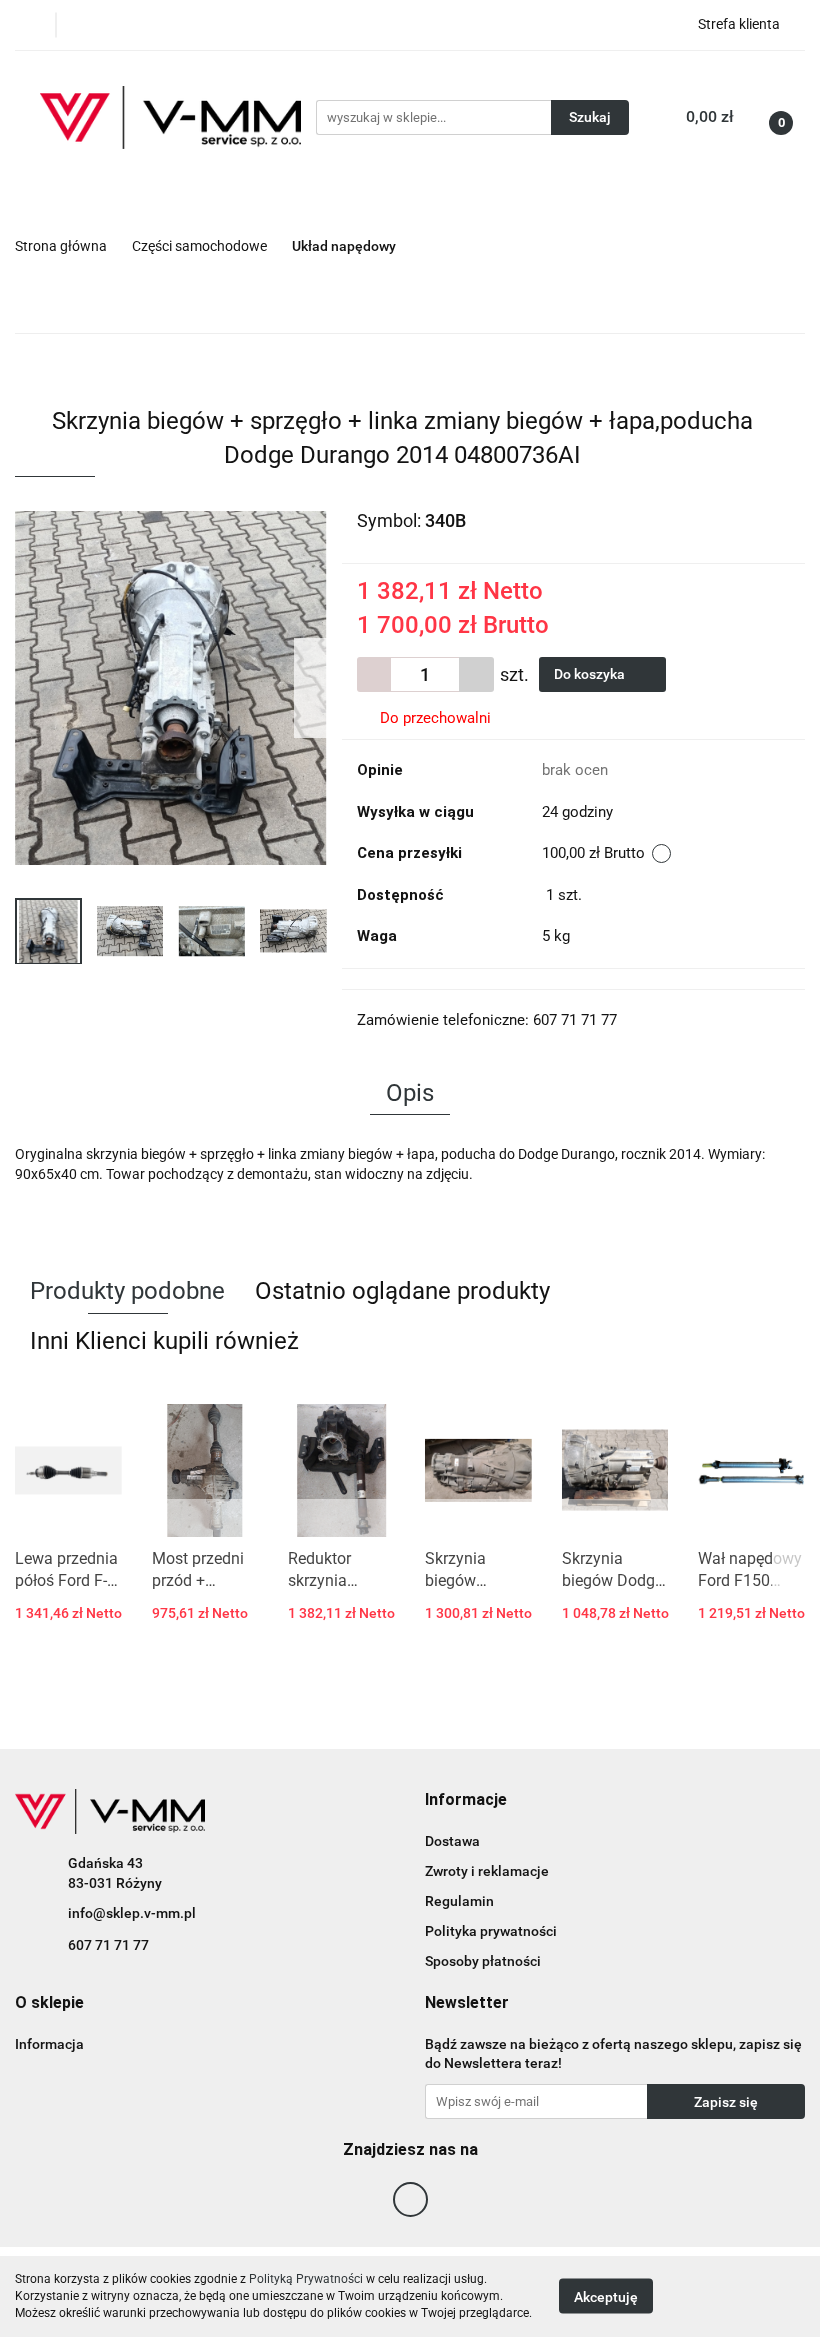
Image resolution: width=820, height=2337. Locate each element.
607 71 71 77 (108, 1945)
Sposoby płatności (483, 1961)
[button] (466, 1800)
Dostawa (452, 1841)
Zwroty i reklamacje (487, 1871)
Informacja (49, 2044)
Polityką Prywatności (306, 2279)
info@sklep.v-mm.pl (132, 1913)
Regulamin (459, 1901)
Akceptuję (606, 2297)
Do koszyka (591, 674)
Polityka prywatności (491, 1931)
